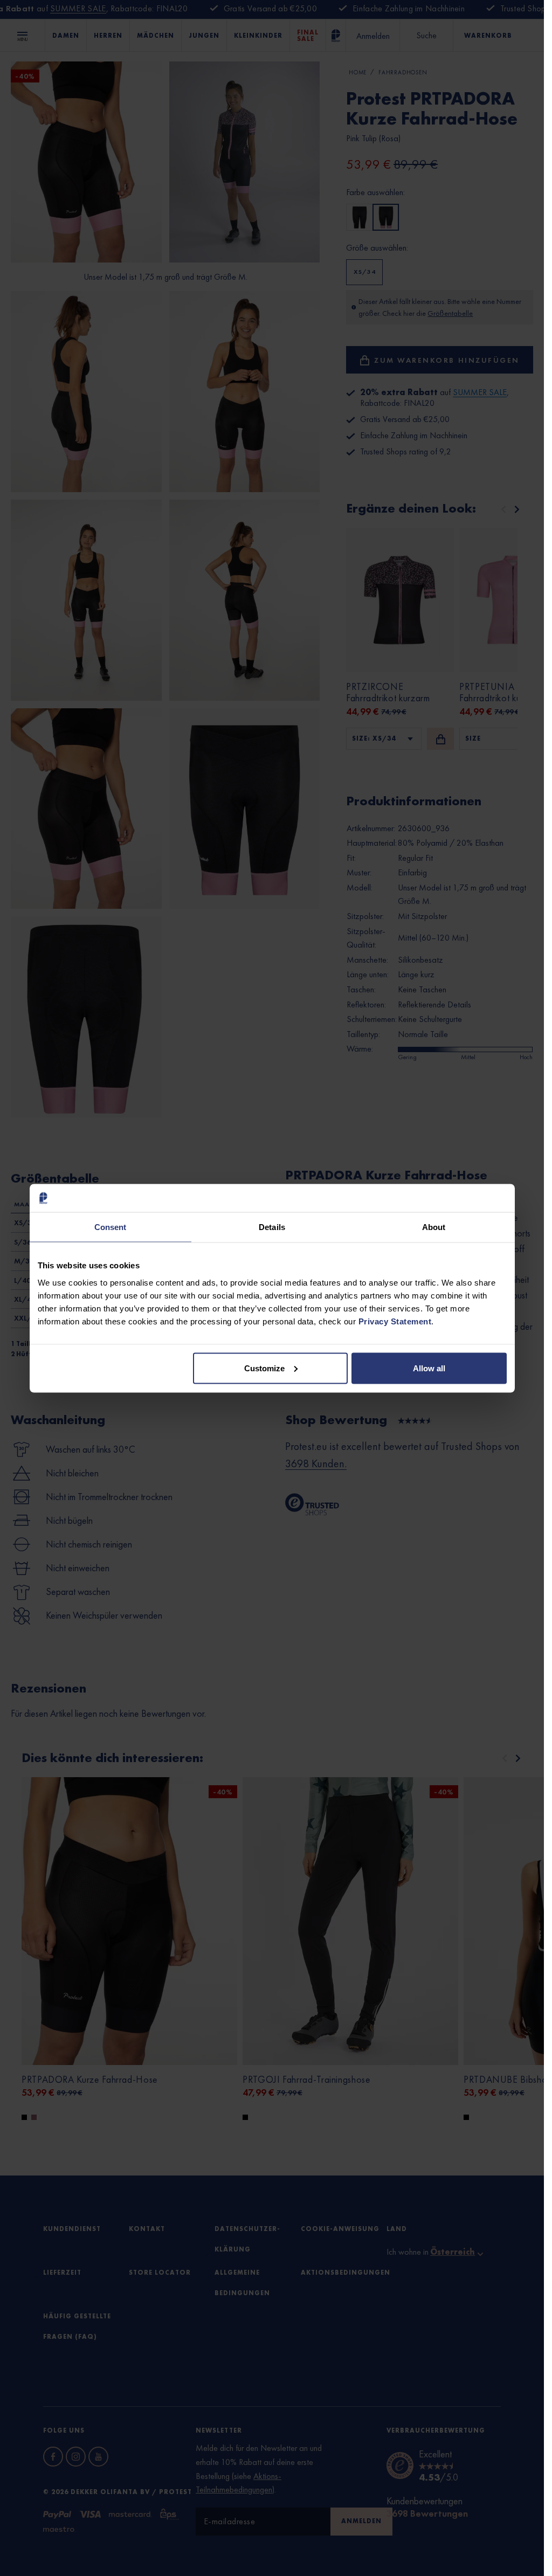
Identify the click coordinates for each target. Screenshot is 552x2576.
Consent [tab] (111, 1227)
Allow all (429, 1368)
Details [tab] (272, 1227)
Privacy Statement (395, 1321)
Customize (264, 1368)
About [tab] (434, 1227)
